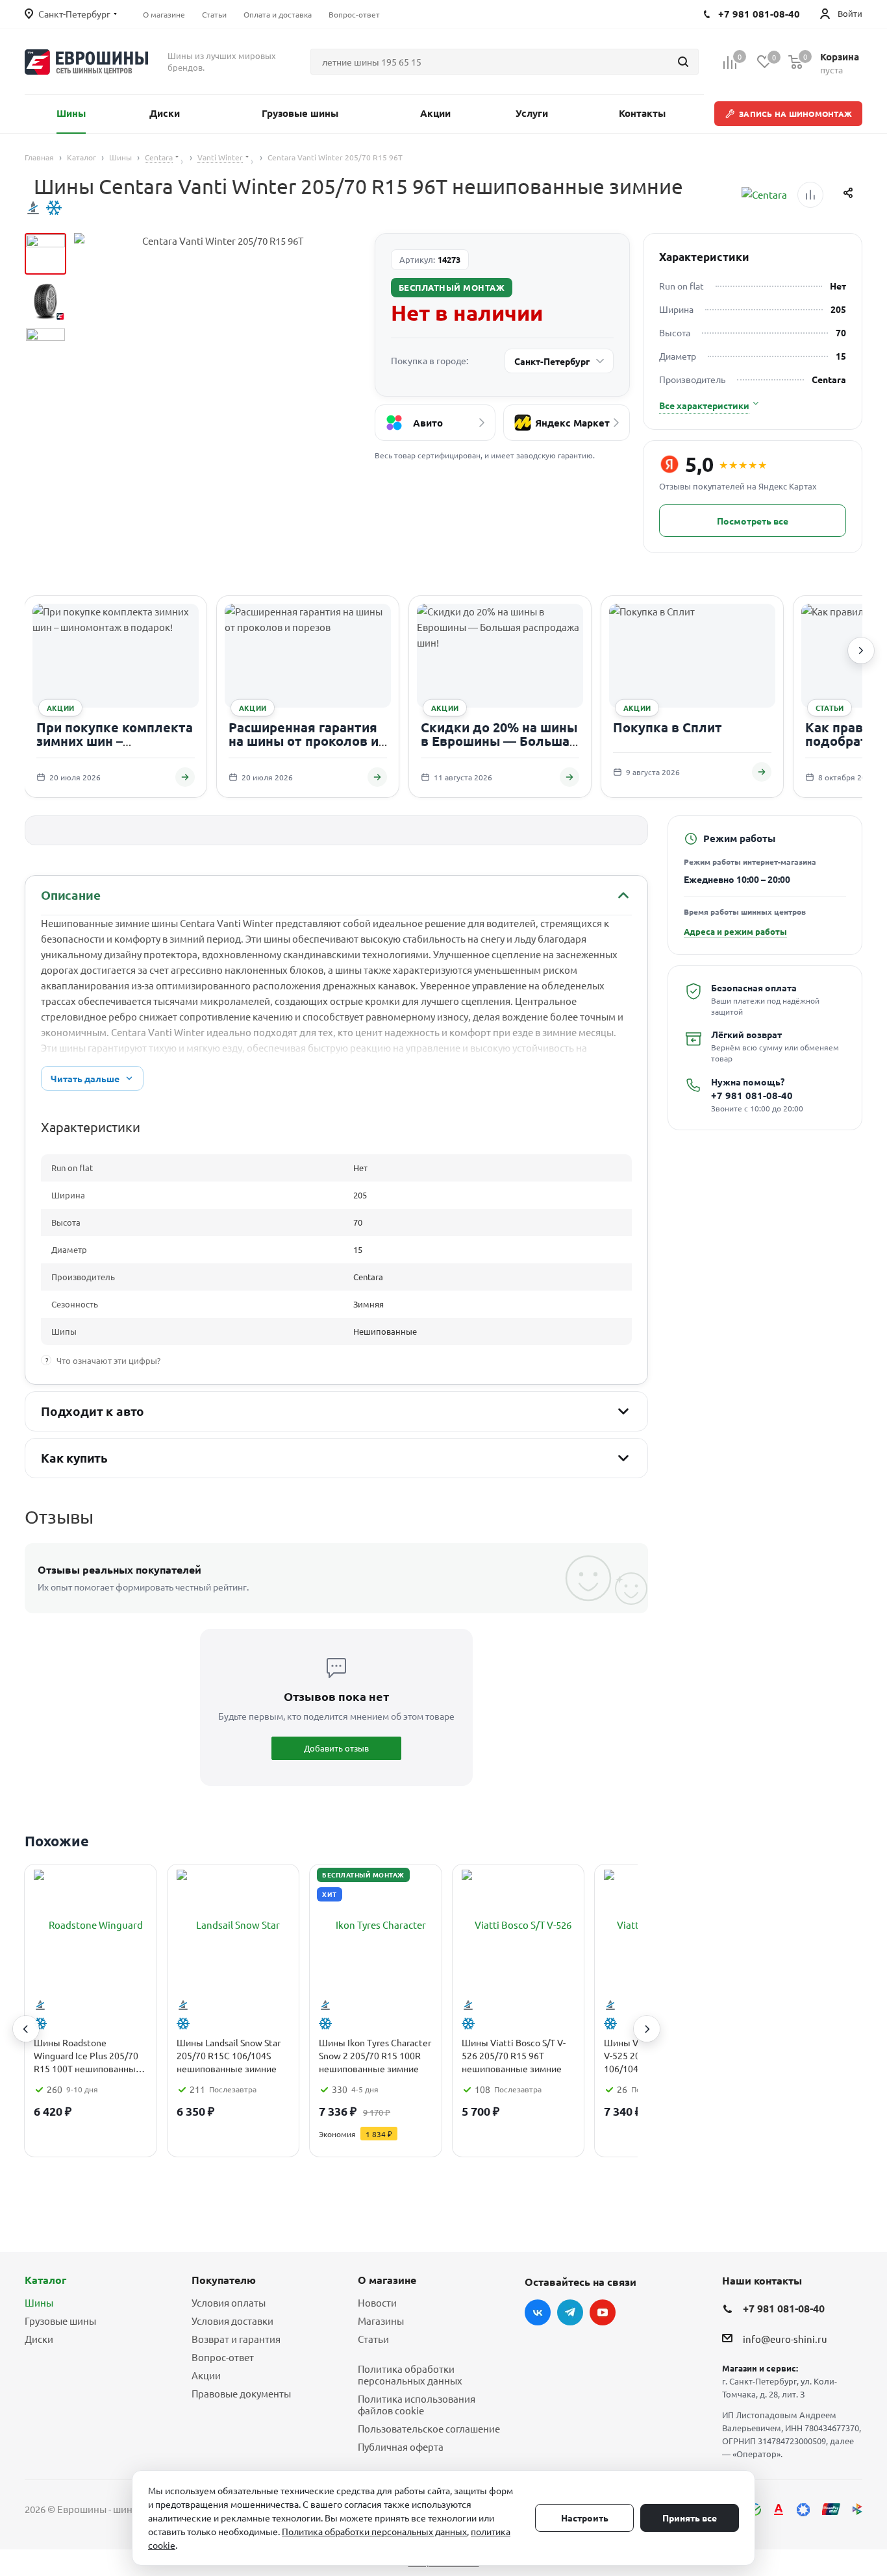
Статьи (373, 2339)
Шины (39, 2302)
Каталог (45, 2280)
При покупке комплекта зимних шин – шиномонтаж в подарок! (116, 741)
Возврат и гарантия (236, 2339)
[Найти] (683, 62)
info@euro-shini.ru (785, 2339)
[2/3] (45, 301)
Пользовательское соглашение (429, 2428)
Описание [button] (70, 895)
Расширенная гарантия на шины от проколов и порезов (304, 741)
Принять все (690, 2518)
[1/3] (45, 254)
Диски (39, 2339)
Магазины (381, 2321)
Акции (206, 2375)
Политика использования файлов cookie (417, 2404)
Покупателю (224, 2280)
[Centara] (764, 195)
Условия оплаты (229, 2302)
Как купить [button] (74, 1458)
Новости (377, 2302)
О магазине (387, 2280)
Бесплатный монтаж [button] (452, 287)
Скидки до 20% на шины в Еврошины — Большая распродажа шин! (499, 741)
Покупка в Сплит (668, 727)
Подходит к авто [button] (93, 1411)
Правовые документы (241, 2393)
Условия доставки (232, 2321)
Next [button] (647, 2029)
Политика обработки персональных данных (410, 2374)
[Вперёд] (861, 650)
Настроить (585, 2518)
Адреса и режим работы (735, 931)
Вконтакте (538, 2312)
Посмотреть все (753, 521)
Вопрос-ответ (223, 2357)
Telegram (570, 2312)
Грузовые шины (60, 2321)
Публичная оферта (401, 2446)
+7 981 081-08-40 (752, 1096)
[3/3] (45, 347)
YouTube (603, 2312)
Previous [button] (26, 2029)
